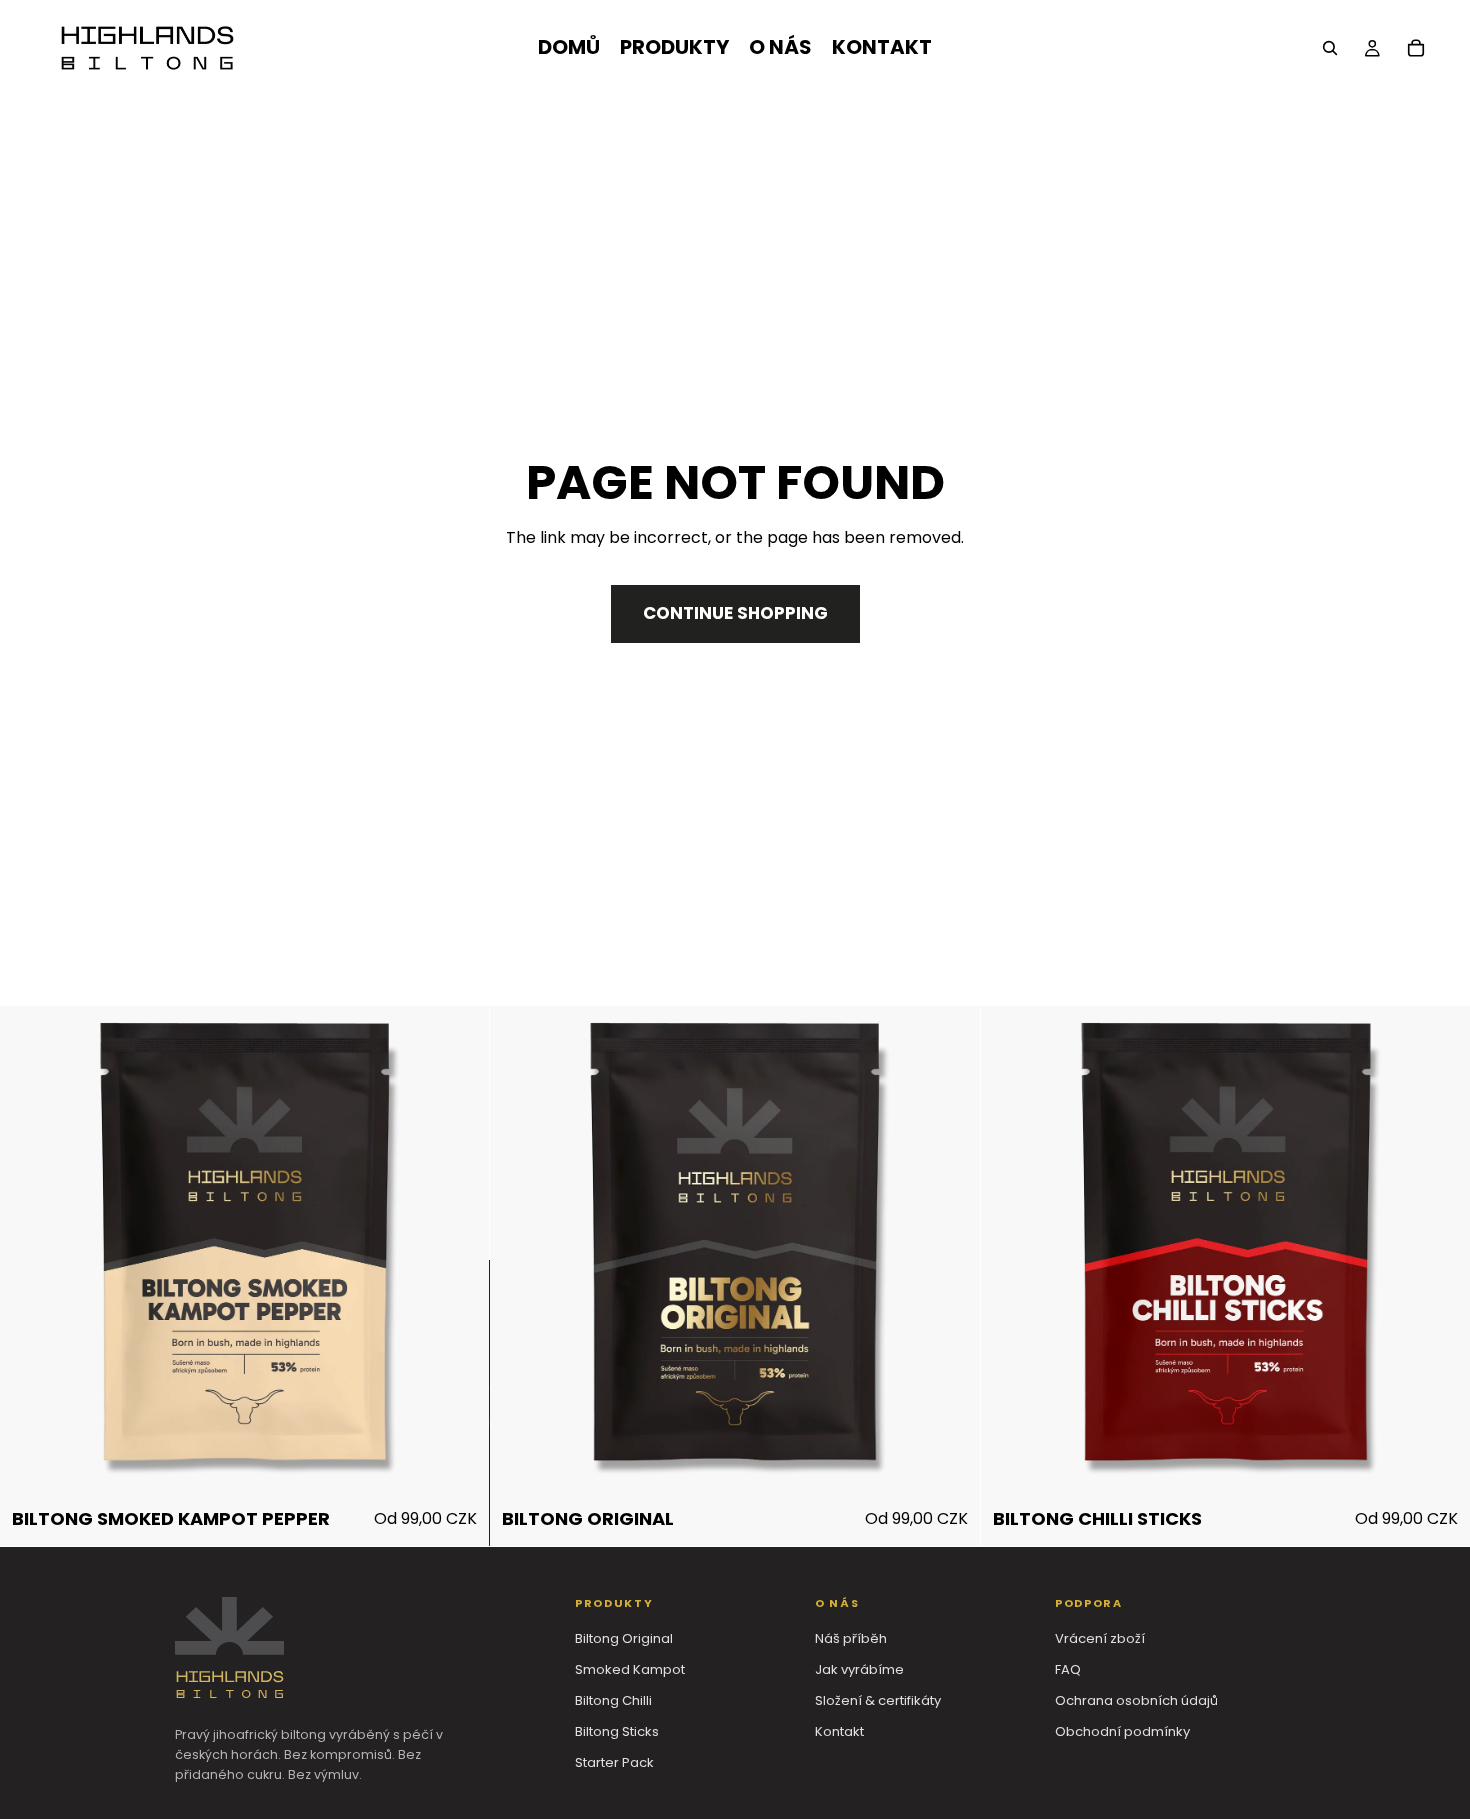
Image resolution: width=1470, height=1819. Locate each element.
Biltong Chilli (613, 1700)
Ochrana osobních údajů (1136, 1700)
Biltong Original (624, 1638)
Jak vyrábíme (859, 1669)
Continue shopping (735, 613)
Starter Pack (614, 1762)
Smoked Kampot (630, 1669)
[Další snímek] (447, 1250)
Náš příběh (851, 1638)
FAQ (1068, 1669)
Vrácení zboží (1100, 1638)
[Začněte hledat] (1330, 48)
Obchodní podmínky (1122, 1731)
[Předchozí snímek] (42, 1250)
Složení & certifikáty (878, 1700)
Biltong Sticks (617, 1731)
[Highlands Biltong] (229, 1647)
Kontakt (839, 1731)
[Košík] (1416, 48)
